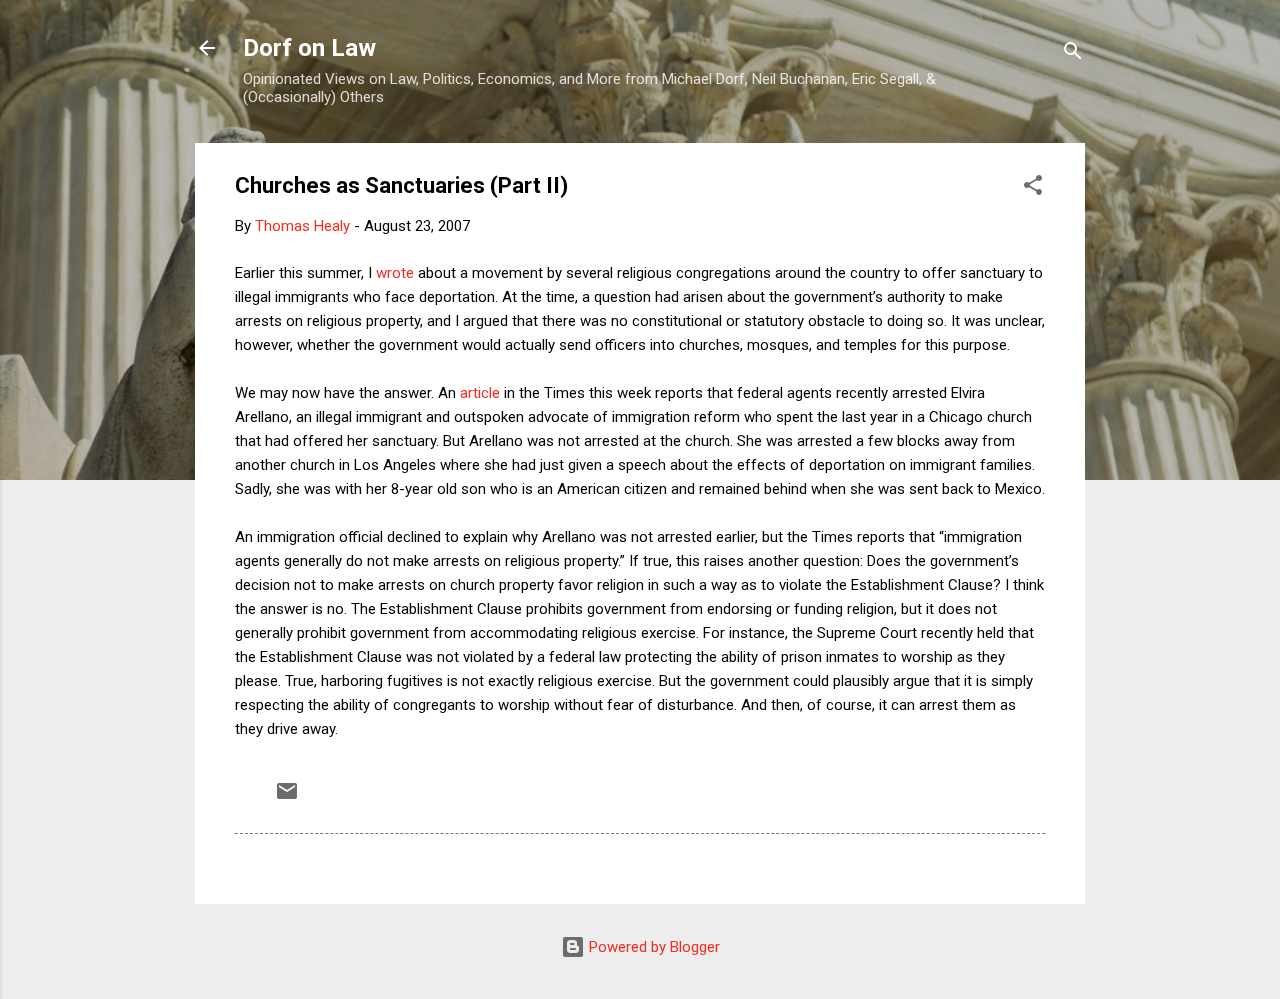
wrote (395, 273)
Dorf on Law (309, 48)
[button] (1033, 188)
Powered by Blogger (652, 947)
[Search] (1073, 54)
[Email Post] (287, 798)
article (480, 393)
